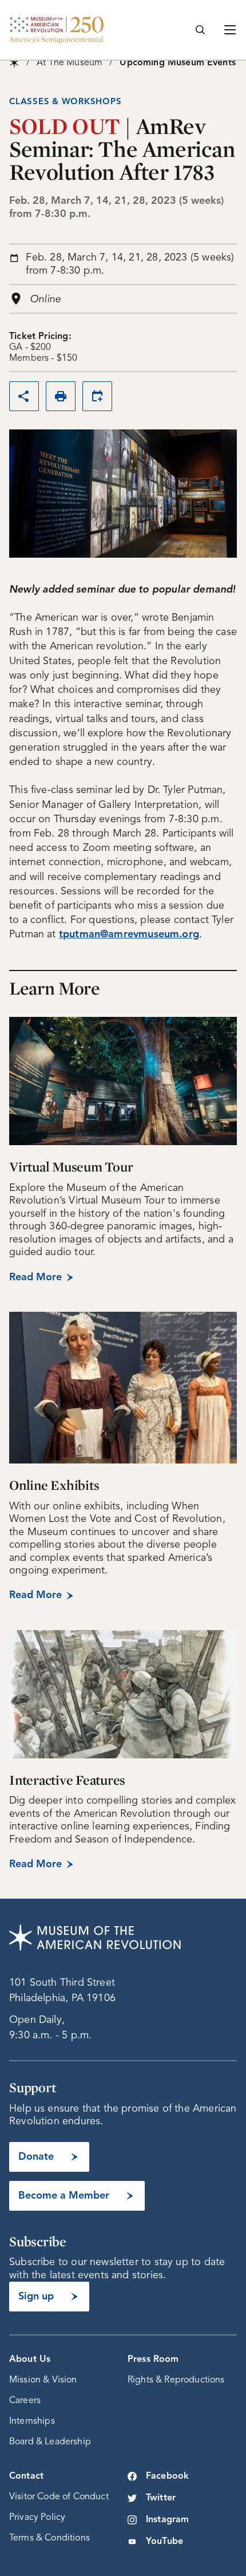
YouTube (164, 2542)
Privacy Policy (37, 2518)
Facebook (167, 2476)
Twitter (161, 2498)
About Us (30, 2360)
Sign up (36, 2297)
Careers (25, 2401)
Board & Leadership (50, 2442)
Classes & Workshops (65, 102)
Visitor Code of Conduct (59, 2497)
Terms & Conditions (49, 2538)
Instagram (167, 2520)
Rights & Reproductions (176, 2380)
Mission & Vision (43, 2380)
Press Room (153, 2360)
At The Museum (70, 63)
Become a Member (64, 2196)
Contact (26, 2476)
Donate (36, 2157)
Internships (32, 2421)
